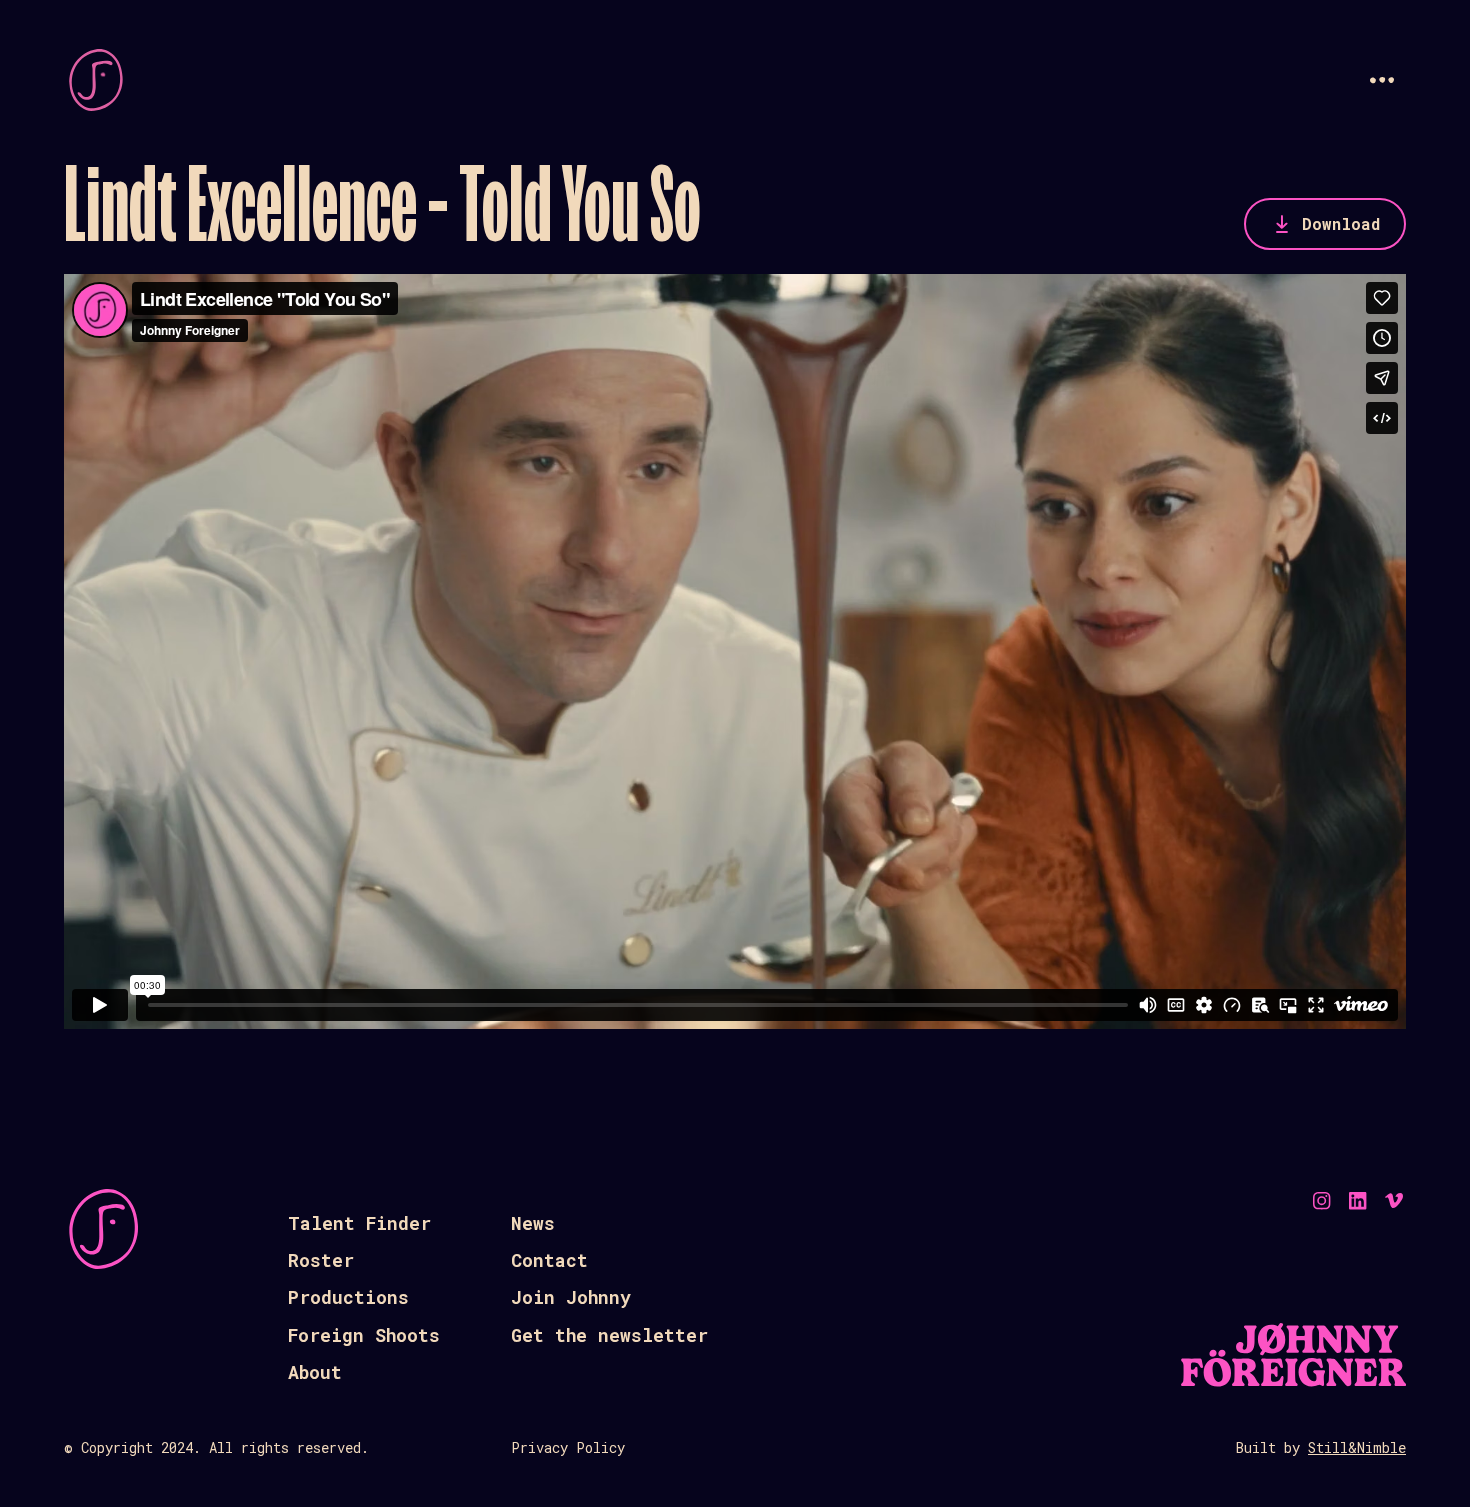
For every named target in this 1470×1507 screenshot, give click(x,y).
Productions (348, 1297)
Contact (549, 1260)
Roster (321, 1260)
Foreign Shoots (364, 1335)
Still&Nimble (1357, 1447)
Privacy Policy (568, 1447)
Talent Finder (359, 1223)
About (315, 1372)
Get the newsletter (609, 1335)
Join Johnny (571, 1297)
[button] (1382, 80)
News (533, 1223)
